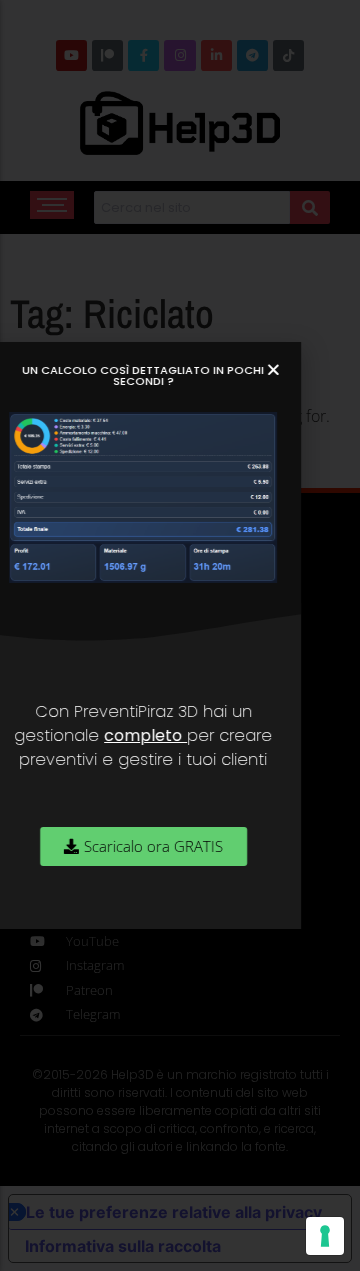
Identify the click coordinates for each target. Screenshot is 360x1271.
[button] (290, 369)
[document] (180, 635)
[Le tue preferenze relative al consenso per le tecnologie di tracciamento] (325, 1236)
